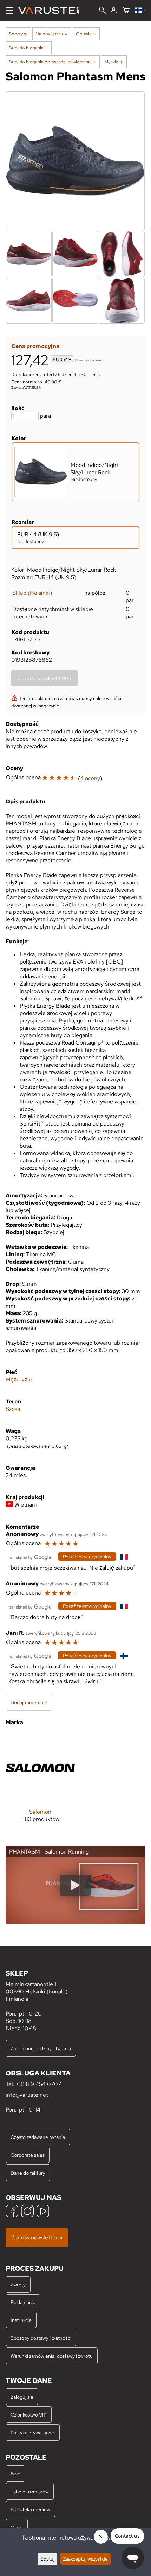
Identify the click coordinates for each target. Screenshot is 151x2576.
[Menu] (9, 11)
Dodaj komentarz (29, 1702)
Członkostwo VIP (29, 2415)
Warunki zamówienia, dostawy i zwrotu (52, 2356)
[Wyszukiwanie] (103, 11)
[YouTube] (43, 2212)
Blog (15, 2473)
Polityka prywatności (33, 2432)
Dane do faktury (28, 2173)
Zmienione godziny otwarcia (41, 2048)
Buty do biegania (28, 48)
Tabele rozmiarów (30, 2491)
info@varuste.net (27, 2095)
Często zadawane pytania (38, 2137)
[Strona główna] (51, 11)
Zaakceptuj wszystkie (85, 2559)
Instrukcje (21, 2320)
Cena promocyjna (35, 346)
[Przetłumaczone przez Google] (30, 1557)
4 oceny (90, 778)
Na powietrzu (51, 34)
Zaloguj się (22, 2397)
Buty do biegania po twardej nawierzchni (52, 62)
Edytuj (47, 2559)
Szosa (13, 1409)
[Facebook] (12, 2212)
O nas (17, 2527)
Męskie (113, 62)
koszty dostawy (90, 360)
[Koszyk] (126, 11)
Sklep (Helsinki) (32, 593)
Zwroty (18, 2285)
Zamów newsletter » (37, 2238)
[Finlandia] (140, 11)
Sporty (18, 34)
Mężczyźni (19, 1379)
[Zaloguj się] (114, 11)
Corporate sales (28, 2155)
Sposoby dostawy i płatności (41, 2338)
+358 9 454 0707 (38, 2084)
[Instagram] (27, 2212)
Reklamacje (23, 2302)
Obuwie (86, 34)
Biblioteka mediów (30, 2509)
